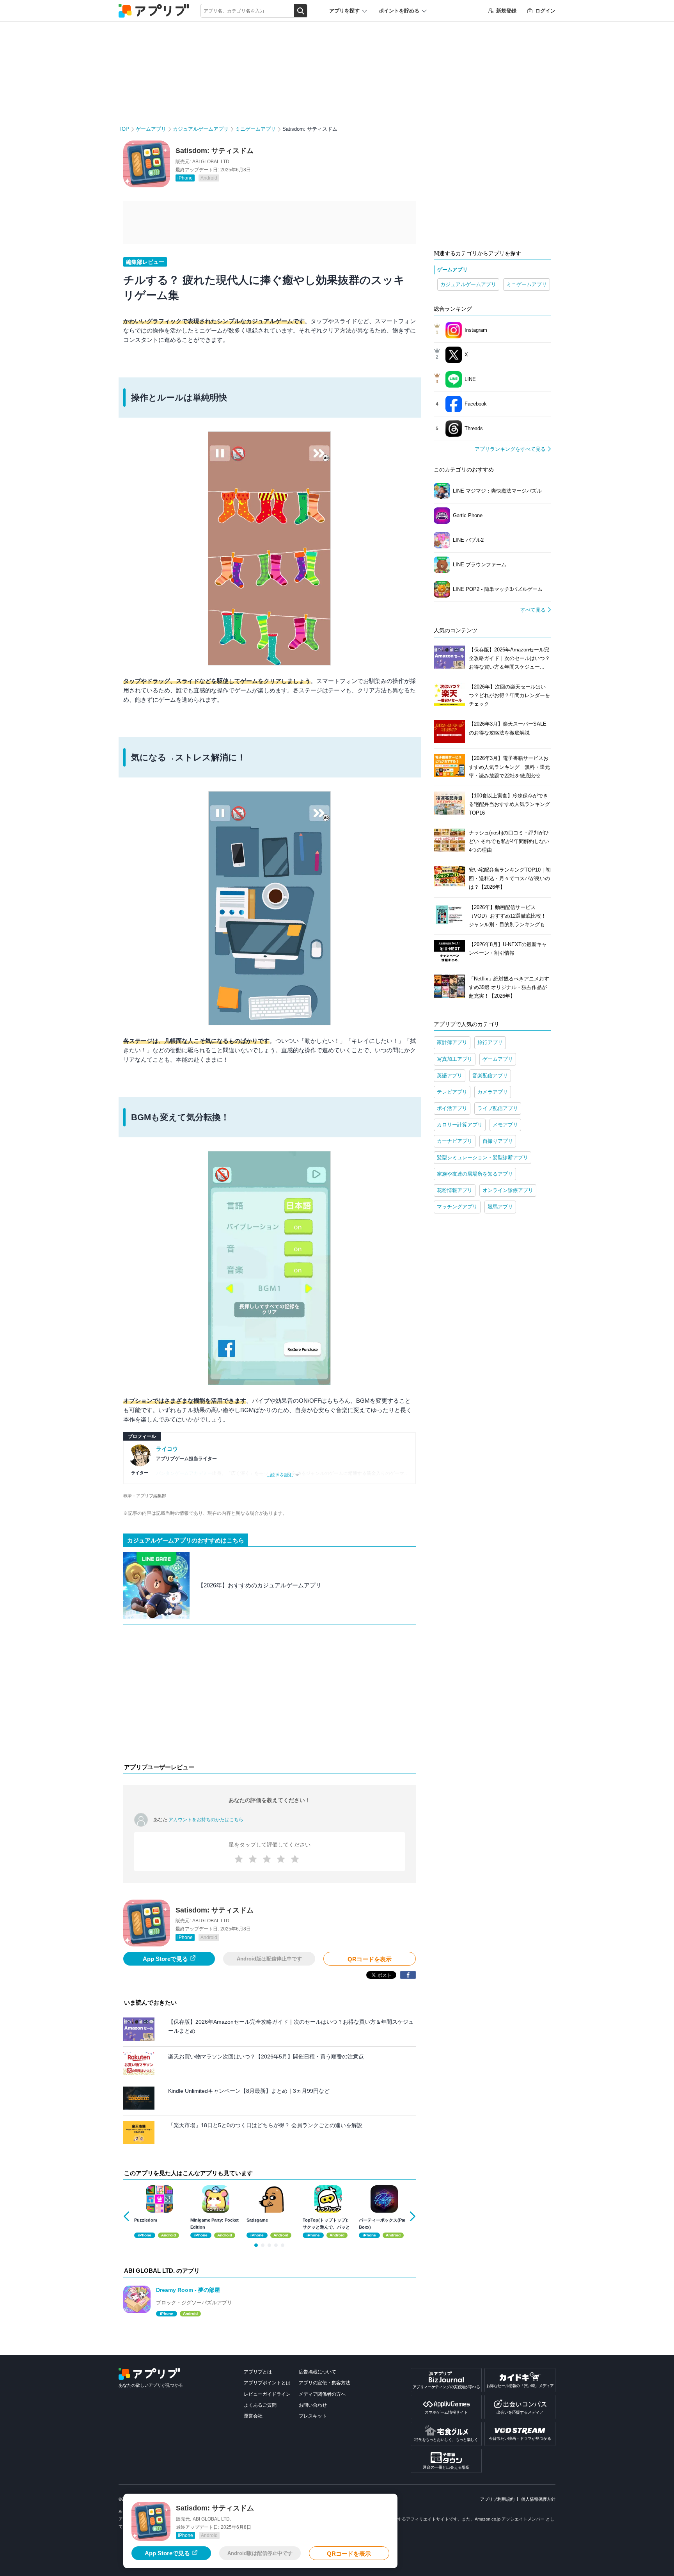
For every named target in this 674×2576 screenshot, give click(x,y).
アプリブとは (258, 2372)
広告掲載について (317, 2372)
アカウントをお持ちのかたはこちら (206, 1820)
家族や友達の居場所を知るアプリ (475, 1174)
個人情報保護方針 (538, 2499)
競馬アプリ (500, 1207)
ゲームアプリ (151, 129)
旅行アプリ (490, 1042)
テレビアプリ (452, 1092)
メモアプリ (505, 1125)
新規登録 (506, 11)
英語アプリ (450, 1075)
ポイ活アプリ (452, 1108)
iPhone (185, 178)
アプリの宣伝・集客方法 (325, 2383)
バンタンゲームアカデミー (184, 1473)
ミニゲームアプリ (255, 129)
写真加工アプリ (455, 1059)
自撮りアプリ (498, 1141)
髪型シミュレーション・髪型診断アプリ (482, 1157)
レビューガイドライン (267, 2394)
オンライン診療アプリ (508, 1190)
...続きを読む (280, 1475)
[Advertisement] (270, 1695)
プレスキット (313, 2416)
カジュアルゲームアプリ (201, 129)
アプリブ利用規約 (497, 2499)
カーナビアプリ (455, 1141)
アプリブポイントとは (267, 2383)
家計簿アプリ (452, 1042)
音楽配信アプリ (490, 1075)
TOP (124, 129)
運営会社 (253, 2416)
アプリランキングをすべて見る (510, 449)
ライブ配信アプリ (498, 1108)
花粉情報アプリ (455, 1190)
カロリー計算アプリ (460, 1125)
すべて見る (533, 610)
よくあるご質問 (260, 2405)
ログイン (545, 11)
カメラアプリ (493, 1092)
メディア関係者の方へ (322, 2394)
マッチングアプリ (457, 1207)
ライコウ (167, 1449)
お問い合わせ (313, 2405)
